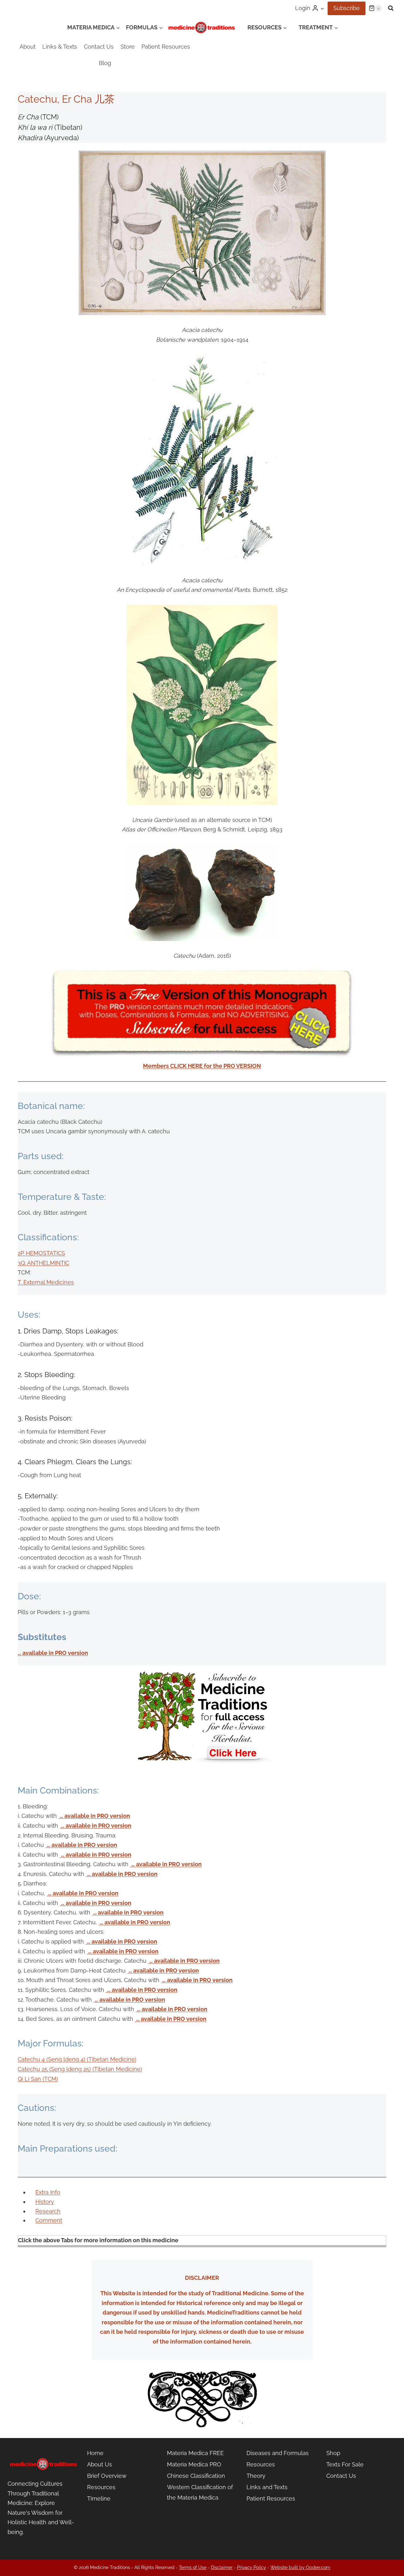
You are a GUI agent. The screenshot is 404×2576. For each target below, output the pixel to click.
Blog (105, 63)
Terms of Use (193, 2567)
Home (95, 2453)
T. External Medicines (46, 1282)
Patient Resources (166, 47)
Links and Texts (267, 2487)
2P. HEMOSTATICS (41, 1253)
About (28, 47)
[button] (322, 8)
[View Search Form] (391, 8)
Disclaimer (222, 2567)
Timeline (99, 2498)
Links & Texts (60, 47)
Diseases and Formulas (278, 2453)
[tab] (48, 2192)
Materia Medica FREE (195, 2453)
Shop (333, 2453)
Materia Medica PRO (194, 2464)
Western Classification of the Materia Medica (200, 2492)
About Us (100, 2464)
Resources (101, 2487)
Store (128, 47)
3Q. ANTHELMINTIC (43, 1263)
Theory (256, 2476)
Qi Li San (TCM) (38, 2079)
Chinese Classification (196, 2476)
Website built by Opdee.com (300, 2567)
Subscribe (347, 8)
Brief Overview (107, 2476)
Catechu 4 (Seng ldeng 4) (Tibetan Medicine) (77, 2059)
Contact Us (99, 47)
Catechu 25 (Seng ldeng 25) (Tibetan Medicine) (80, 2069)
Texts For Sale (345, 2464)
